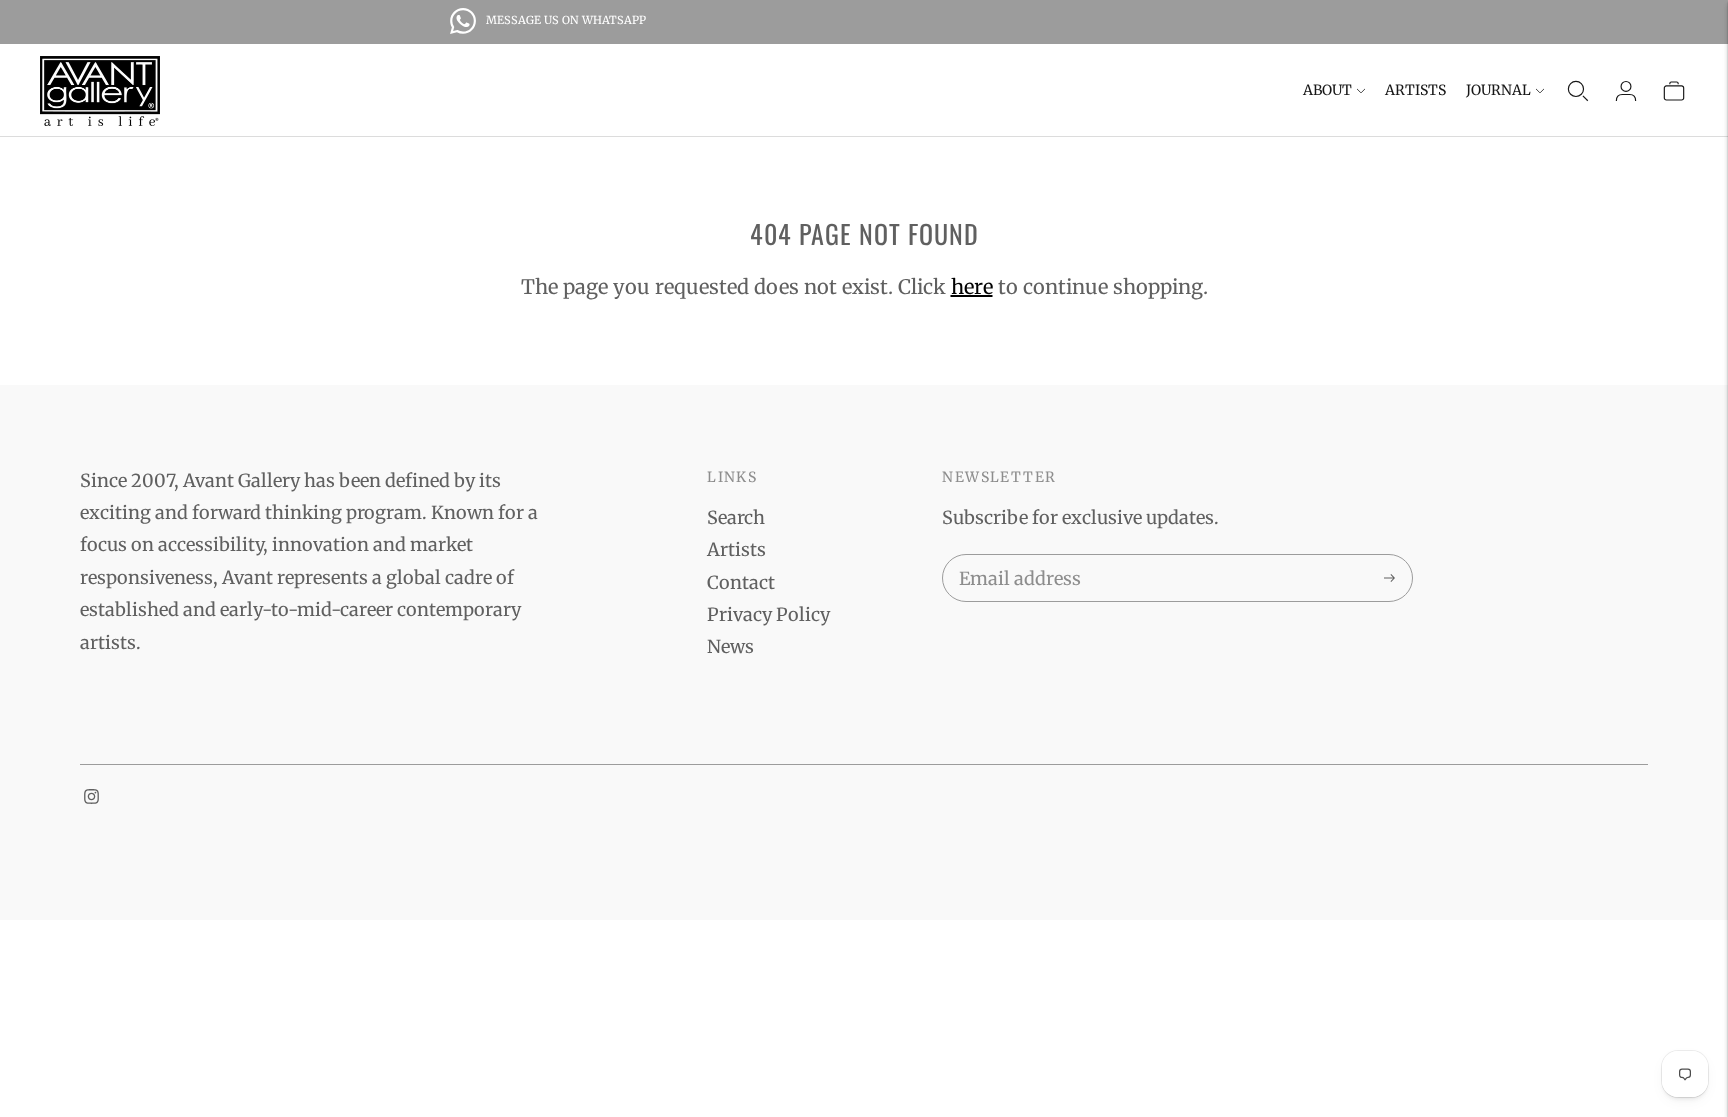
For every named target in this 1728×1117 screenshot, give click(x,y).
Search (736, 517)
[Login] (1626, 91)
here (972, 286)
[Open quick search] (1578, 91)
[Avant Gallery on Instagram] (91, 797)
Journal (1498, 90)
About (1327, 90)
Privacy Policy (768, 614)
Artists (1415, 90)
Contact (741, 582)
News (730, 646)
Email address (1016, 558)
